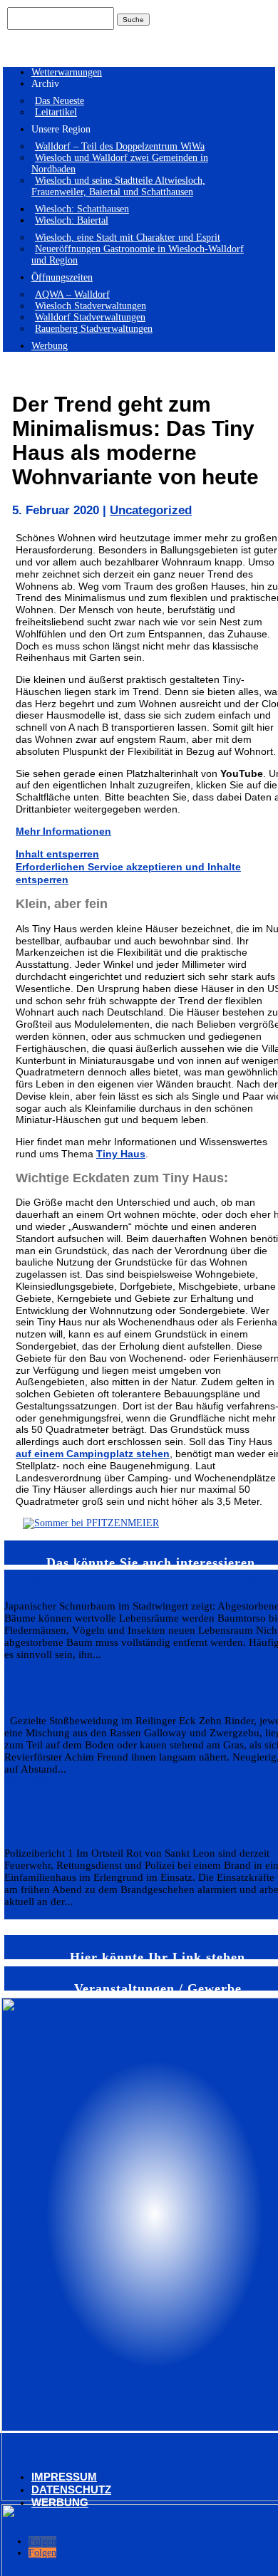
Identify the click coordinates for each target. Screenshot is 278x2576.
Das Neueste (60, 101)
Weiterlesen (27, 1666)
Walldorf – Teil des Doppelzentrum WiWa (120, 146)
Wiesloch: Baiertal (72, 220)
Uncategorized (151, 510)
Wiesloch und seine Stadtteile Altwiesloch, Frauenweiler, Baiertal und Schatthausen (118, 186)
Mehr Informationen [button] (63, 831)
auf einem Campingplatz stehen (93, 1454)
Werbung (50, 346)
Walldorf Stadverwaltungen (90, 317)
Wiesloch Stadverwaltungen (91, 306)
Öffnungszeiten (62, 277)
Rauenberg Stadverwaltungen (94, 329)
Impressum (64, 2477)
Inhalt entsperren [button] (57, 854)
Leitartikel (56, 112)
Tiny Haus (121, 1154)
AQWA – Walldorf (72, 294)
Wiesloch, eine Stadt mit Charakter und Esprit (128, 238)
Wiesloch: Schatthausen (82, 209)
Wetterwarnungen (67, 72)
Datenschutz (71, 2489)
